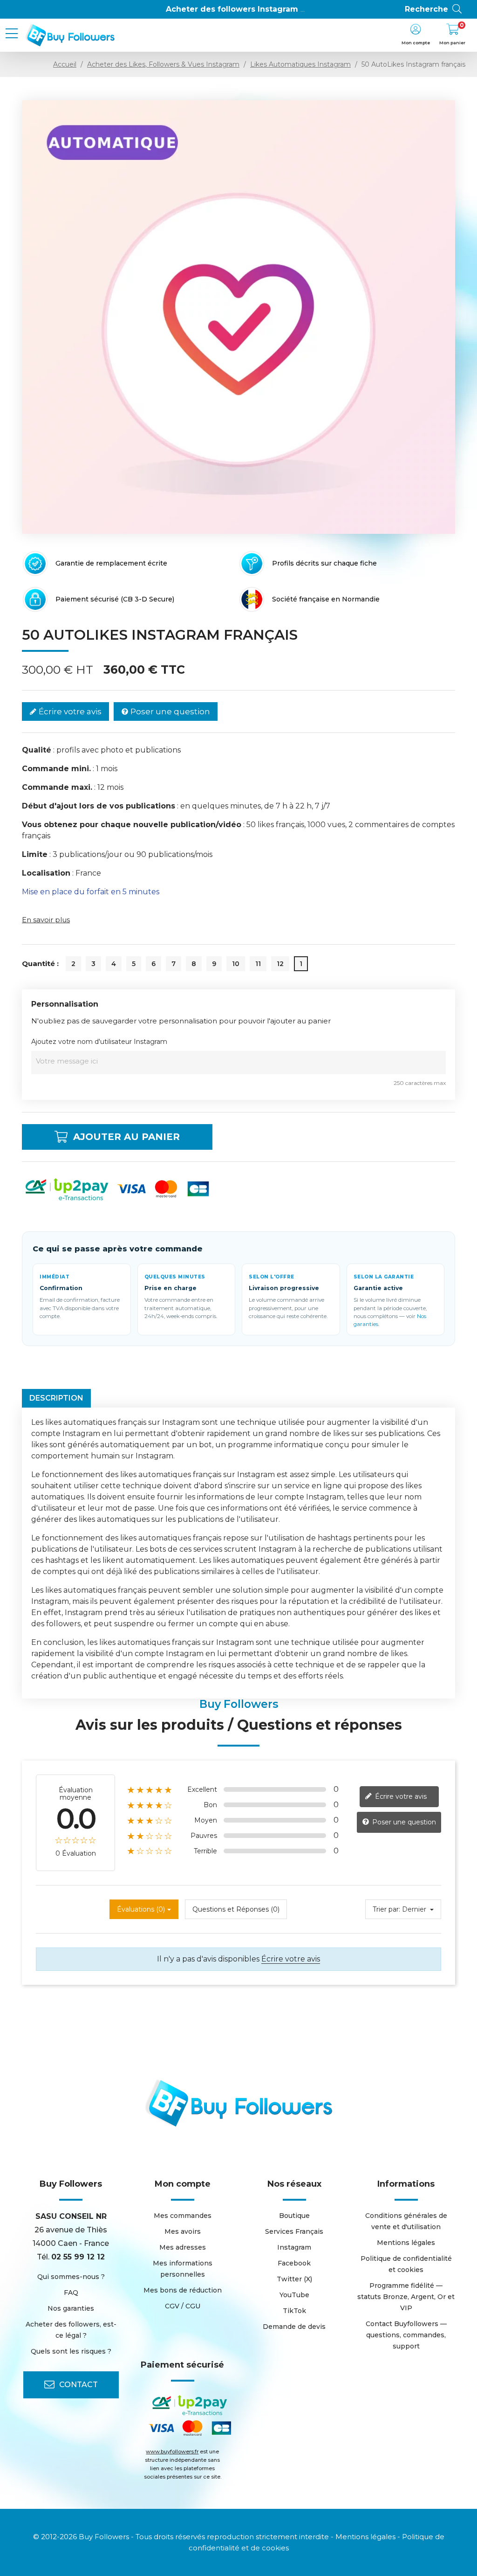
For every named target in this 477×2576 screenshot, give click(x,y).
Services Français (294, 2231)
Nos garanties (71, 2308)
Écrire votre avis (69, 711)
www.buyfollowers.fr (172, 2452)
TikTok (294, 2311)
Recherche (426, 9)
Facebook (294, 2263)
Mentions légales (406, 2243)
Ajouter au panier (126, 1137)
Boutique (294, 2216)
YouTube (294, 2295)
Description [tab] (56, 1398)
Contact (78, 2385)
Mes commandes (183, 2216)
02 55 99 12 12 (78, 2257)
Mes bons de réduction (183, 2290)
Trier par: (386, 1909)
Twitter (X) (294, 2279)
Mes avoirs (183, 2231)
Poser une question (169, 711)
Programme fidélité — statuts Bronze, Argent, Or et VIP (406, 2297)
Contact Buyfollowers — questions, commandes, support (406, 2335)
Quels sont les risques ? (71, 2351)
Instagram (294, 2247)
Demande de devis (294, 2327)
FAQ (71, 2293)
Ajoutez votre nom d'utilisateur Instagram (99, 1042)
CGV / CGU (183, 2306)
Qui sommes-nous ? (71, 2277)
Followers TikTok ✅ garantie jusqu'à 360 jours (259, 9)
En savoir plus (46, 920)
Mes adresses (183, 2247)
